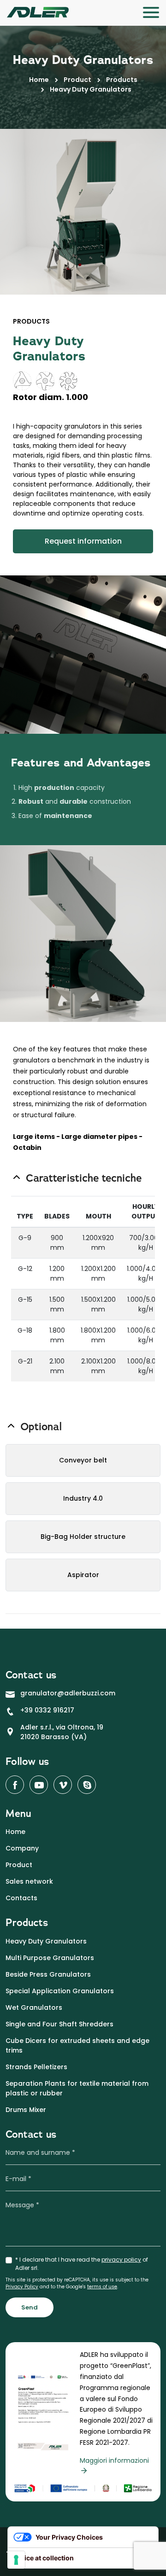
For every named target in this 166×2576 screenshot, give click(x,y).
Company (22, 1848)
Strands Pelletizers (36, 2067)
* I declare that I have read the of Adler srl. (82, 2264)
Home (39, 80)
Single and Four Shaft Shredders (59, 2024)
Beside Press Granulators (48, 1974)
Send (30, 2307)
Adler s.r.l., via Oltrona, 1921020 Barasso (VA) (62, 1732)
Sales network (29, 1881)
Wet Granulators (34, 2007)
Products (122, 80)
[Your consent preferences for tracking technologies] (16, 2560)
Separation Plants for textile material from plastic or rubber (77, 2088)
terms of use (102, 2287)
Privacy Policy (22, 2287)
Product (77, 80)
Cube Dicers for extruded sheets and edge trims (77, 2045)
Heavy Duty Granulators (46, 1941)
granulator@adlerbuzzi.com (68, 1693)
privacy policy (121, 2260)
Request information (83, 541)
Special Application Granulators (60, 1991)
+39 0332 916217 (47, 1710)
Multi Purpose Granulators (50, 1958)
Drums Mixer (26, 2110)
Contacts (21, 1898)
